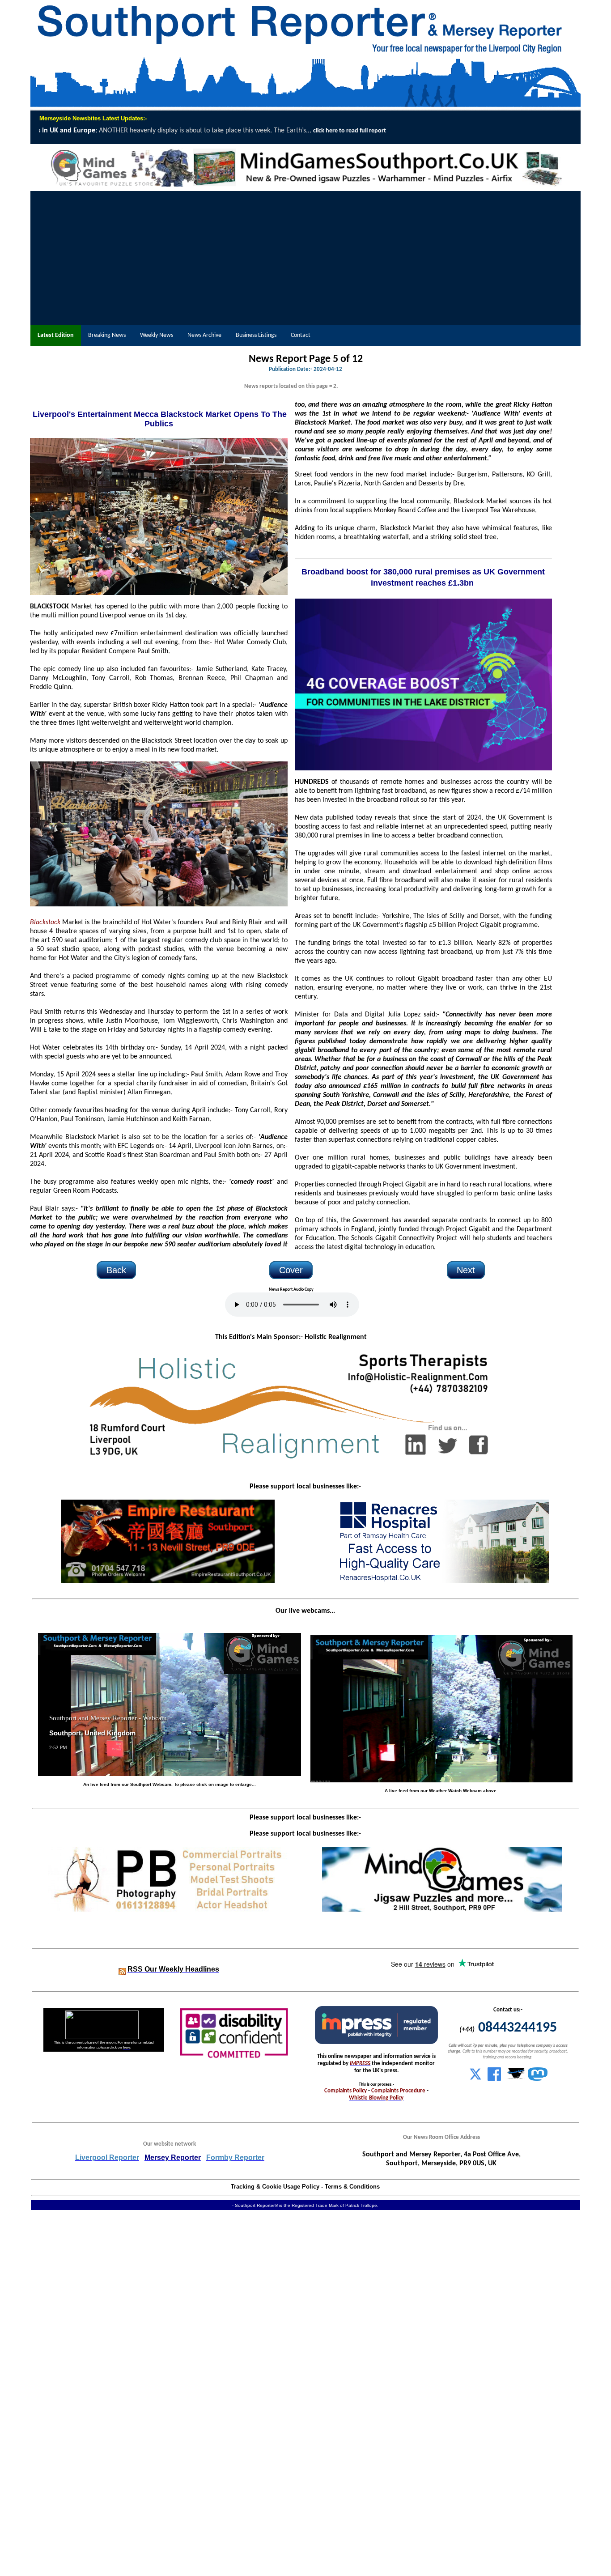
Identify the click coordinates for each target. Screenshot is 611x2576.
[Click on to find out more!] (442, 1581)
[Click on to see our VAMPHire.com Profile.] (516, 2079)
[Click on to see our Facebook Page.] (494, 2079)
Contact (301, 335)
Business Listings (256, 335)
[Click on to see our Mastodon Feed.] (538, 2079)
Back (116, 1270)
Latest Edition (56, 335)
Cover (291, 1270)
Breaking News (107, 335)
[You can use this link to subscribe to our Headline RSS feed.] (122, 1970)
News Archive (204, 335)
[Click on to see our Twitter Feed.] (475, 2079)
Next (466, 1270)
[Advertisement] (305, 258)
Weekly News (157, 335)
